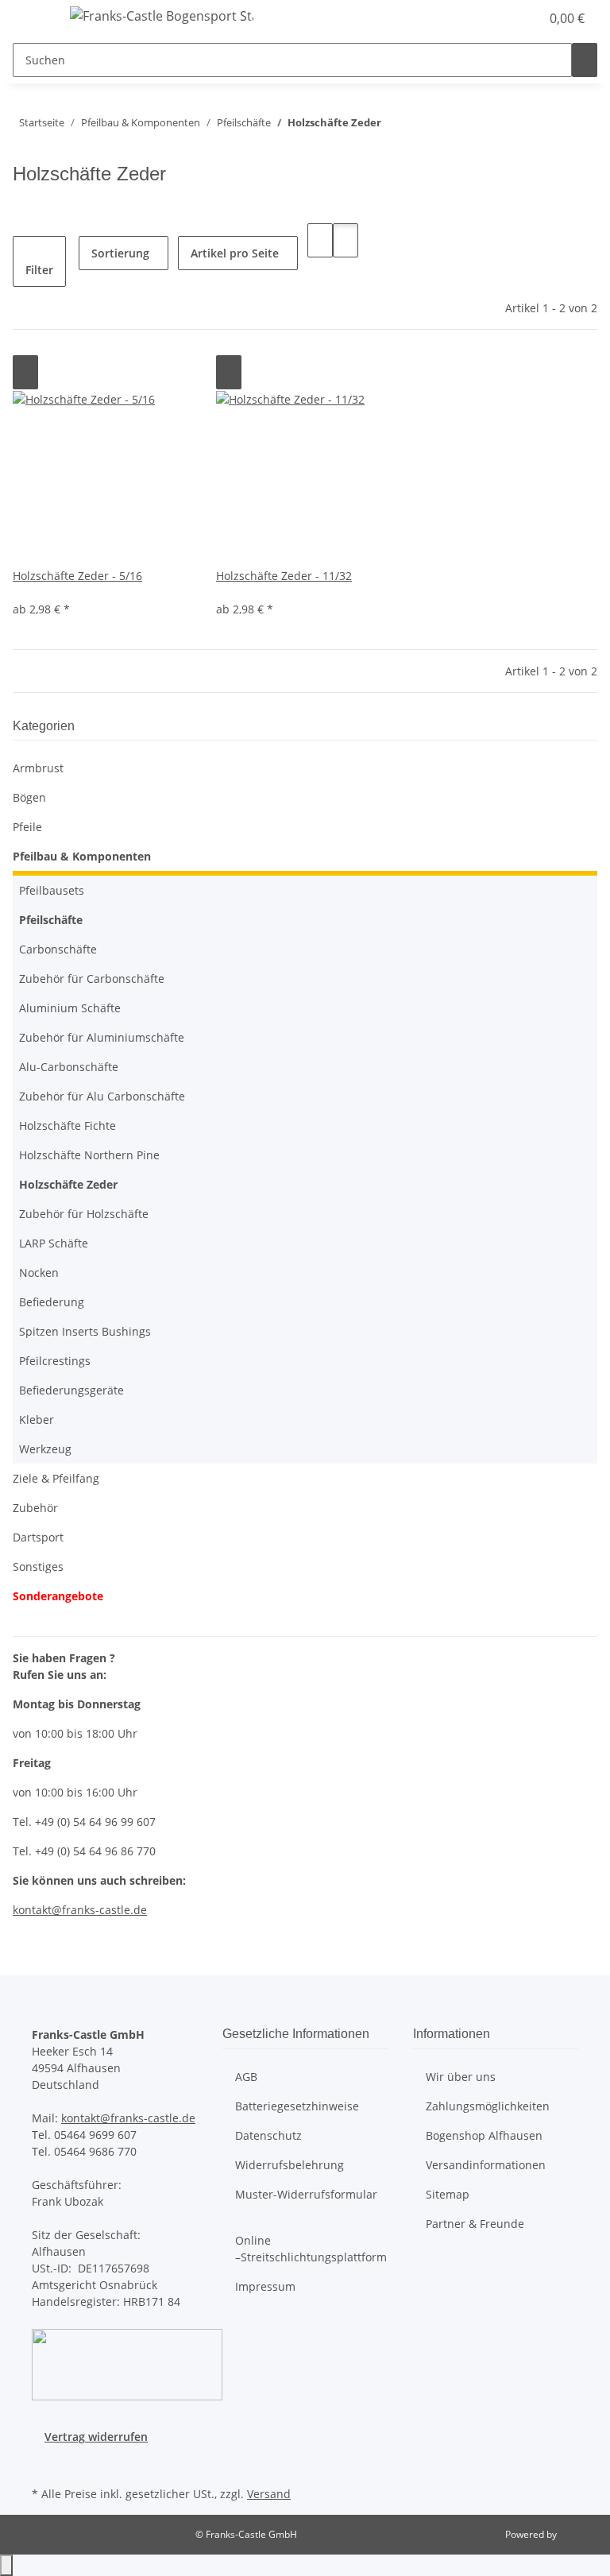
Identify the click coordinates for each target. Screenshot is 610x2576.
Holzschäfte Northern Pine (89, 1155)
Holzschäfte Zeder (68, 1184)
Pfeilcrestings (55, 1361)
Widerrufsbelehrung (290, 2165)
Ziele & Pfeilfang (56, 1478)
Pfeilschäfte (51, 920)
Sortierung (120, 253)
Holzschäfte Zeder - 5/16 (77, 576)
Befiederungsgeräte (71, 1390)
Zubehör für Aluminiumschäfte (102, 1037)
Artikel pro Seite (235, 253)
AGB (246, 2077)
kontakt (32, 1910)
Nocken (39, 1273)
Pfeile (27, 827)
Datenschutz (268, 2135)
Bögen (29, 797)
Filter (39, 270)
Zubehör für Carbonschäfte (92, 979)
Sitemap (448, 2194)
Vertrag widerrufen (96, 2437)
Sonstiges (38, 1566)
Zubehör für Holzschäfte (84, 1214)
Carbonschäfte (58, 949)
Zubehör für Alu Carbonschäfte (102, 1096)
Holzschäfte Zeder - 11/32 (284, 576)
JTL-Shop (578, 2534)
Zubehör (35, 1508)
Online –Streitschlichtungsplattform (311, 2249)
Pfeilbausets (52, 890)
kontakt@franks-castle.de (128, 2118)
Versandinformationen (486, 2165)
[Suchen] (585, 60)
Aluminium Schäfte (70, 1008)
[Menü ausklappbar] (33, 18)
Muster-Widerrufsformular (306, 2194)
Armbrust (38, 768)
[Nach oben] (6, 2565)
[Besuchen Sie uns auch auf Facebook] (44, 2464)
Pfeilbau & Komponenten (82, 856)
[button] (496, 18)
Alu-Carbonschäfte (69, 1067)
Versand (269, 2494)
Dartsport (38, 1537)
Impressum (265, 2286)
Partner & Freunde (475, 2224)
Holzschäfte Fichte (68, 1126)
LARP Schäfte (54, 1243)
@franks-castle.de (99, 1910)
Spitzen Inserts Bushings (85, 1331)
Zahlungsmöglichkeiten (488, 2106)
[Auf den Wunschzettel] (25, 372)
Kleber (37, 1420)
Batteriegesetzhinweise (297, 2106)
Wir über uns (461, 2077)
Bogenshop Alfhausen (484, 2135)
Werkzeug (45, 1449)
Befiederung (52, 1302)
